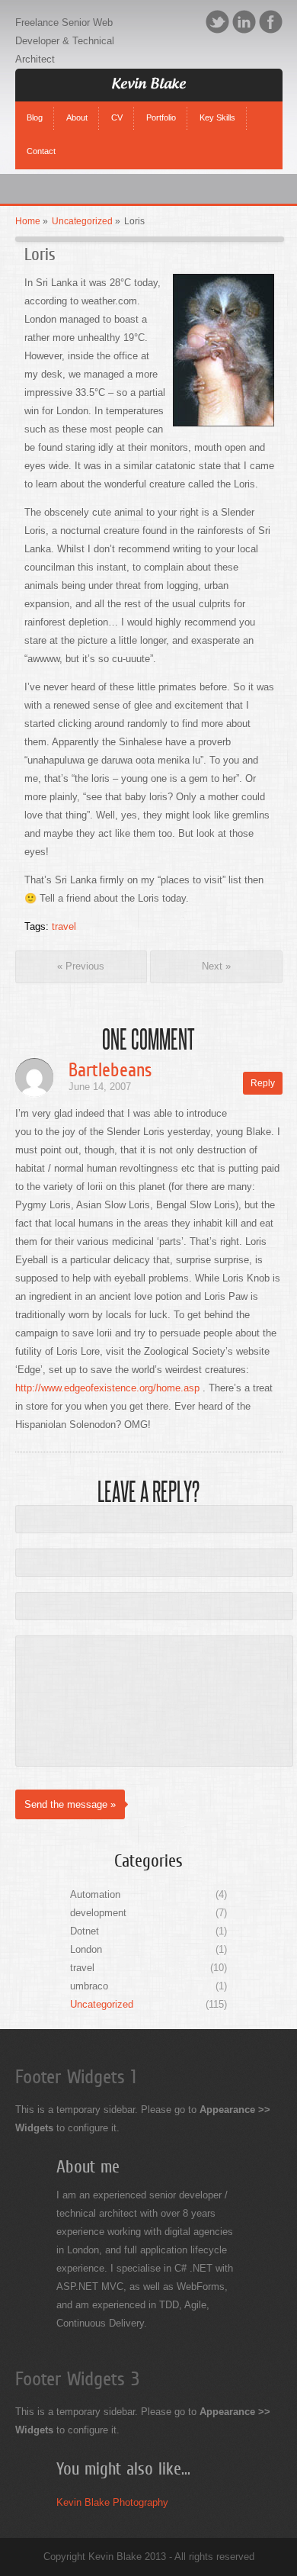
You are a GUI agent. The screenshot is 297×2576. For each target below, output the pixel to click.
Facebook (271, 22)
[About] (77, 105)
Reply (263, 1083)
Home (28, 221)
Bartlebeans (110, 1070)
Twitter (217, 22)
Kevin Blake (148, 85)
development (98, 1913)
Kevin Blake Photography (112, 2502)
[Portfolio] (161, 105)
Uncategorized (82, 221)
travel (64, 926)
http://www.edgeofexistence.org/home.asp (107, 1388)
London (86, 1949)
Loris (40, 254)
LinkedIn (244, 22)
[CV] (117, 105)
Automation (95, 1894)
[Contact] (42, 139)
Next (216, 966)
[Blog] (35, 105)
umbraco (89, 1986)
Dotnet (85, 1931)
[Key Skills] (217, 105)
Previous (81, 966)
